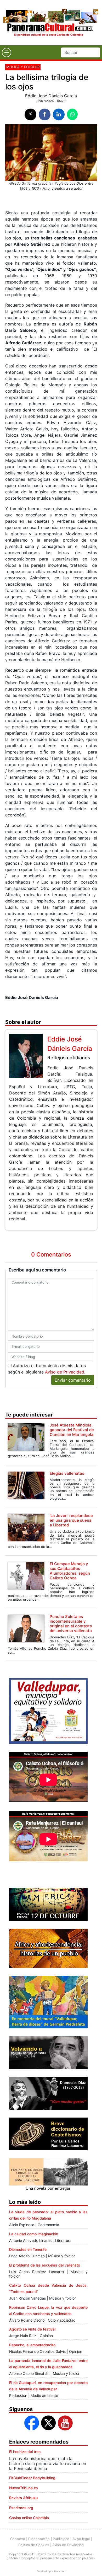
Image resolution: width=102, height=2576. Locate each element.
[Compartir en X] (30, 114)
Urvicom (59, 2571)
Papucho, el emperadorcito (32, 2345)
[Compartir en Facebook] (45, 114)
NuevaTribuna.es (24, 2488)
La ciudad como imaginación (34, 2234)
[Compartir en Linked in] (59, 114)
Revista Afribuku (23, 2498)
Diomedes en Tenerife (28, 2249)
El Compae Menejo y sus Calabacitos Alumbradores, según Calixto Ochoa (70, 1571)
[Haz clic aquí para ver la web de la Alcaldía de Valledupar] (48, 1711)
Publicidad (61, 2539)
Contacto (18, 2539)
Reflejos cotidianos (69, 1058)
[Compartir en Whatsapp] (72, 114)
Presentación (39, 2539)
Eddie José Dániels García (51, 96)
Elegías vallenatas (67, 1473)
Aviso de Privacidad (65, 1372)
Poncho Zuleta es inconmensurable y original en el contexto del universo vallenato (71, 1624)
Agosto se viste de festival (32, 2329)
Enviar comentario (73, 1380)
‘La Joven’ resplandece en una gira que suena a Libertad (71, 1520)
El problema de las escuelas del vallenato (45, 2265)
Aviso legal (81, 2539)
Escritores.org (21, 2508)
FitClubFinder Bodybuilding (32, 2478)
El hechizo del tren (25, 2452)
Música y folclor (23, 67)
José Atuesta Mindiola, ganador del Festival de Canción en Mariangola (72, 1430)
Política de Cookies (34, 2545)
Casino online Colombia (29, 2518)
